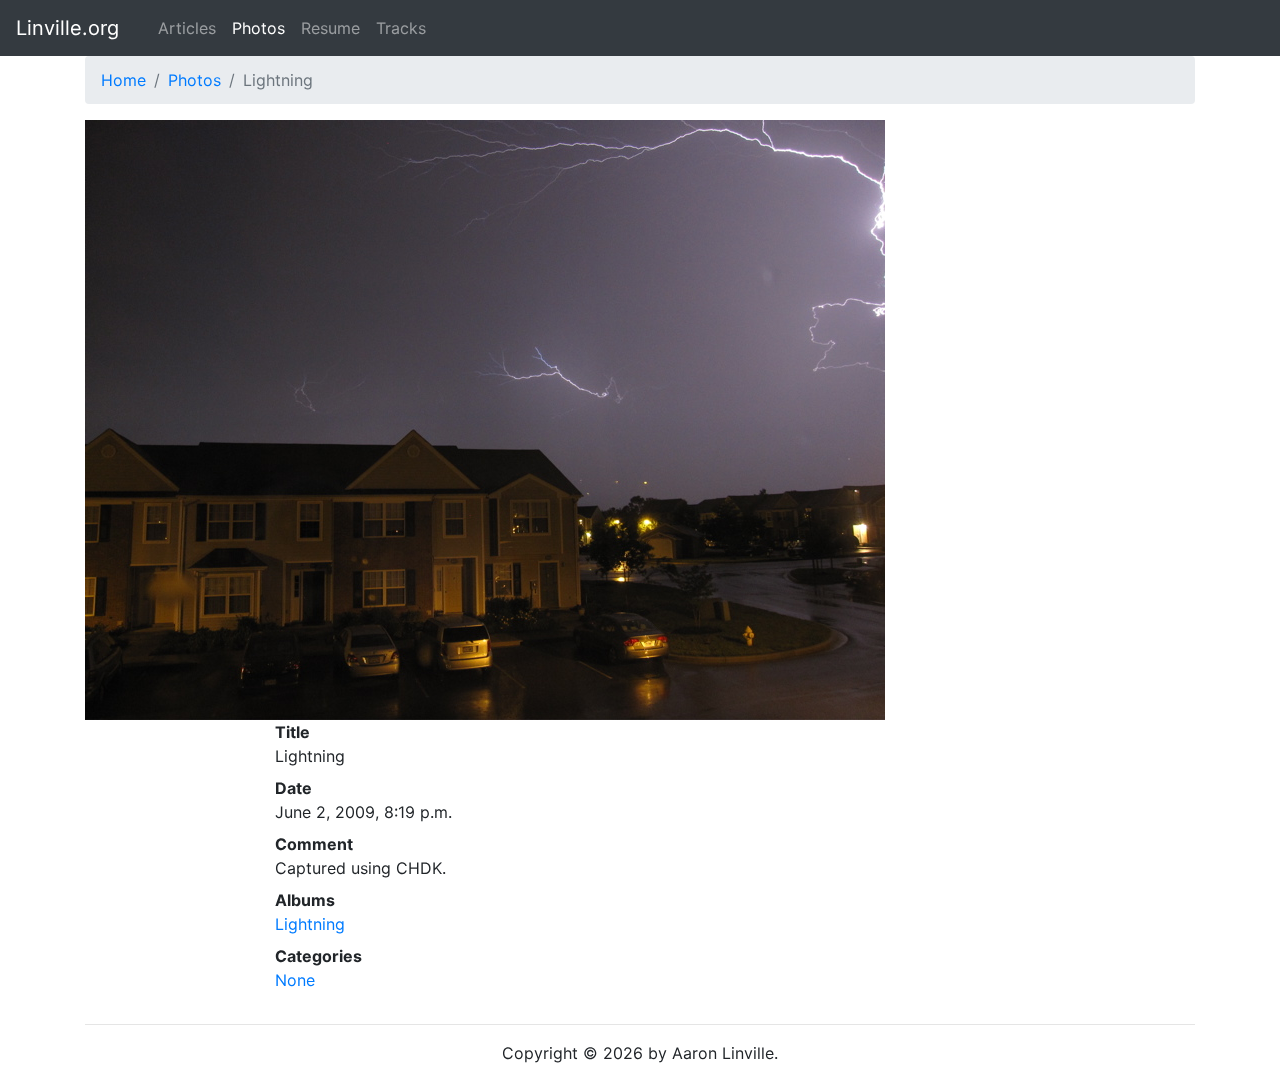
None (295, 980)
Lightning (310, 924)
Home (123, 80)
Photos (258, 28)
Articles (187, 28)
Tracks (401, 28)
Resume (330, 28)
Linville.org (67, 28)
